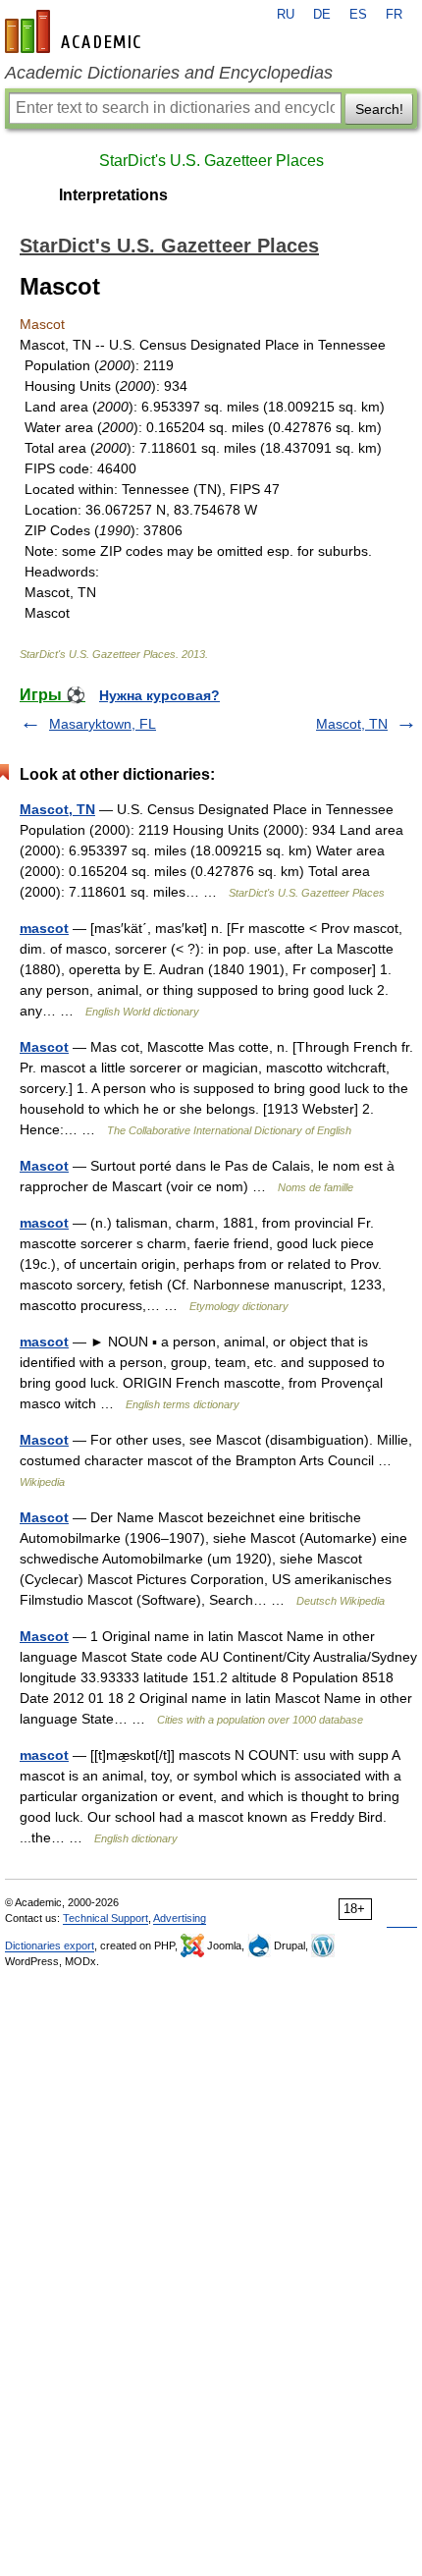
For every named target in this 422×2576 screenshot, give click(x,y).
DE (322, 15)
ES (358, 15)
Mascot (44, 1047)
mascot (44, 928)
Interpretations (113, 195)
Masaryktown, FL (103, 724)
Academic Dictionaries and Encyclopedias (169, 73)
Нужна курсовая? (159, 695)
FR (394, 15)
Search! (379, 109)
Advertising (180, 1918)
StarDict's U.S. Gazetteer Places (211, 161)
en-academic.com (76, 31)
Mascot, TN (352, 724)
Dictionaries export (50, 1946)
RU (286, 15)
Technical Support (105, 1918)
